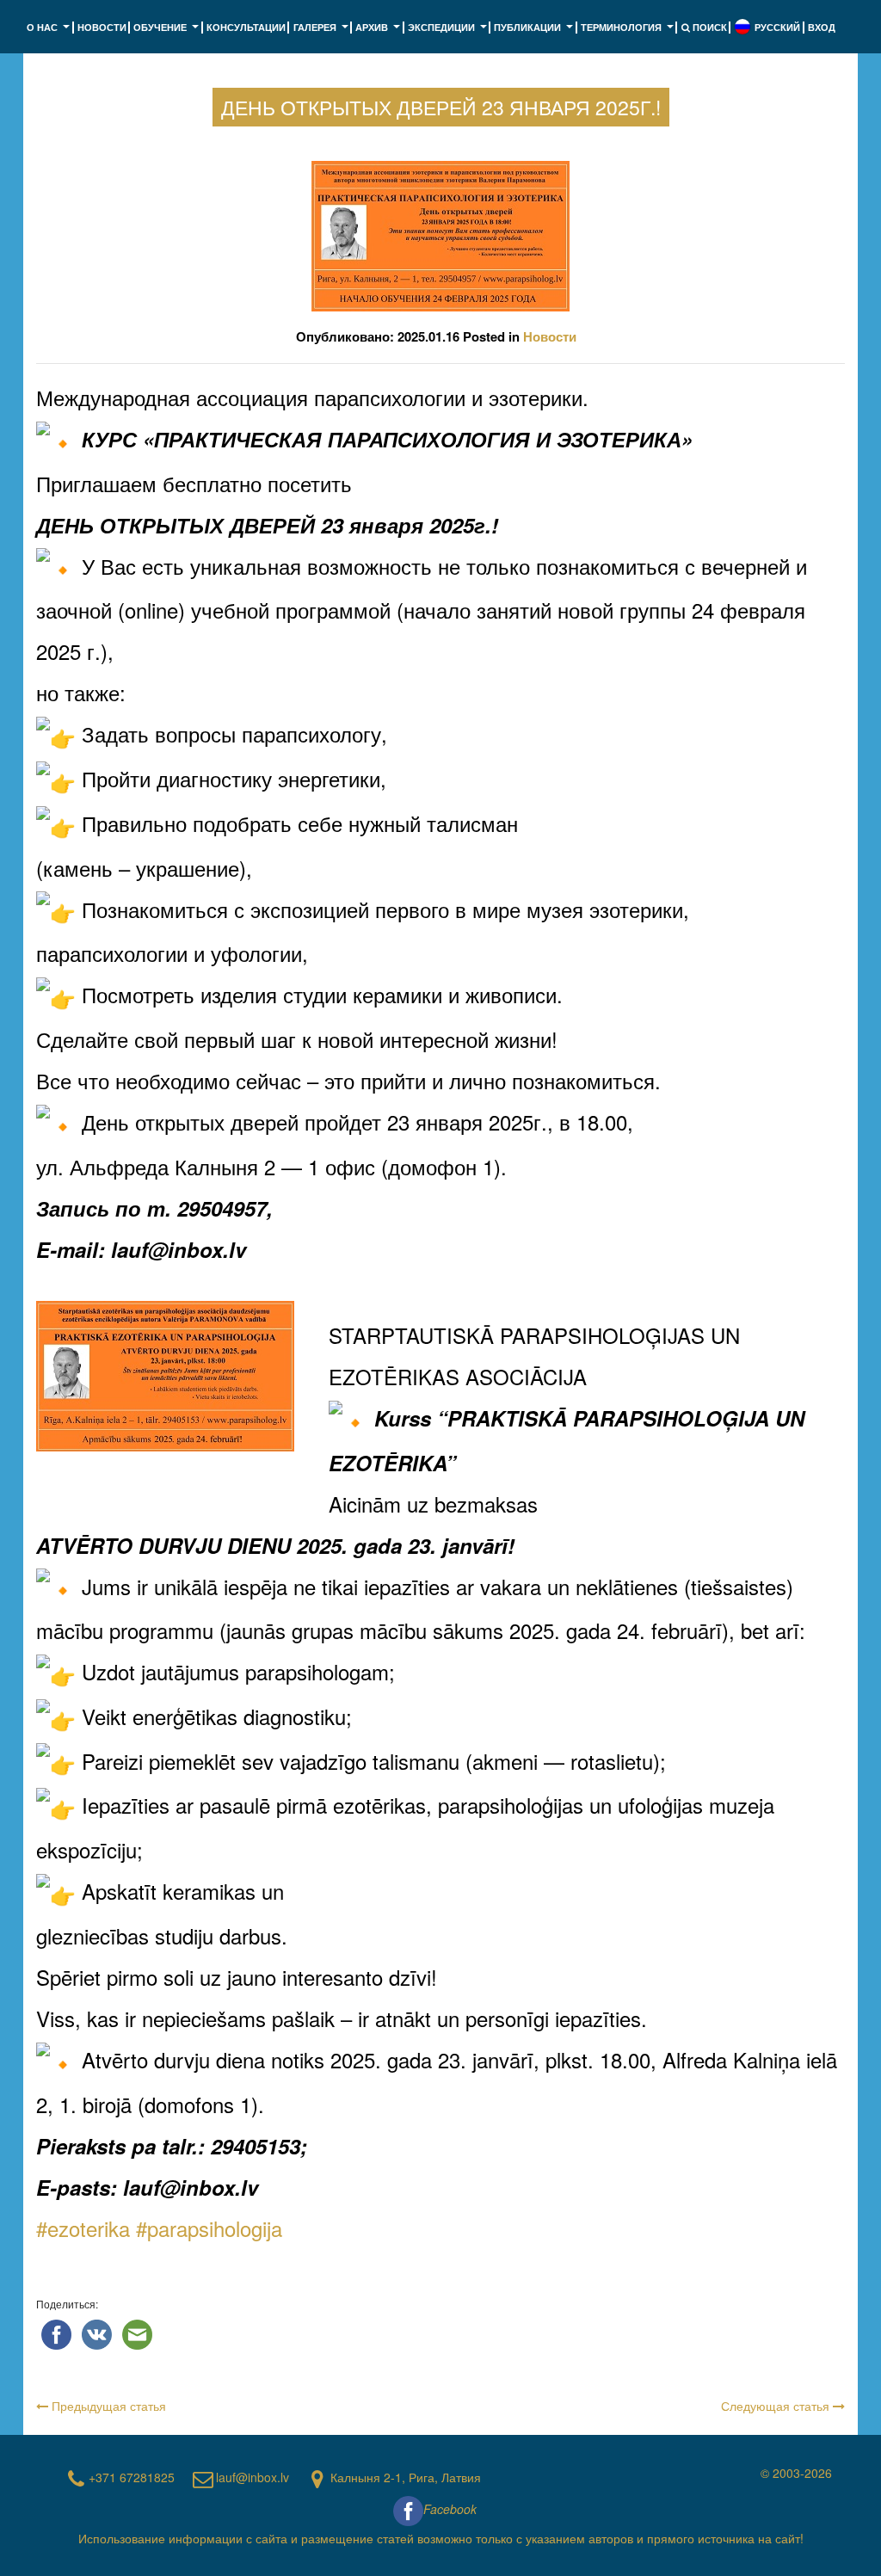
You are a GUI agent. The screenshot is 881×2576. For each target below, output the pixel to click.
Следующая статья (777, 2406)
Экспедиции (449, 32)
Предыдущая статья (107, 2406)
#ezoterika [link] (83, 2228)
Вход (822, 27)
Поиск (708, 27)
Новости (102, 27)
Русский (777, 27)
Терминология (629, 32)
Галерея (323, 32)
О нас (50, 32)
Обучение (168, 32)
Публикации (535, 32)
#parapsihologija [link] (209, 2228)
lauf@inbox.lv (253, 2477)
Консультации (246, 27)
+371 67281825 (132, 2477)
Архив (379, 32)
